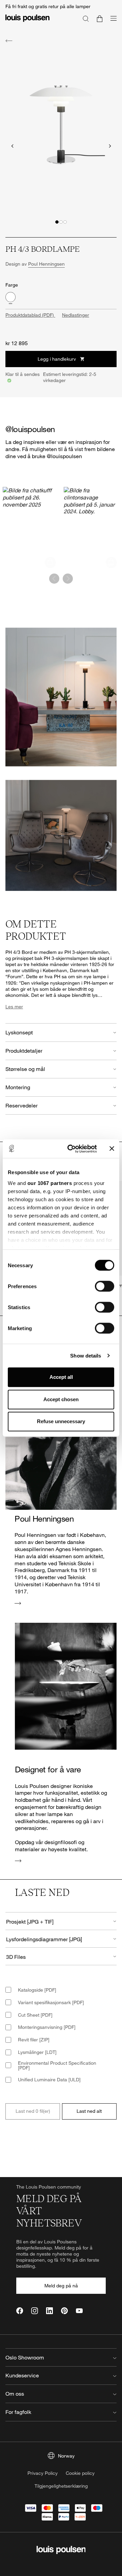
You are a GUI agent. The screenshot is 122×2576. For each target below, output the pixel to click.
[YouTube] (79, 2311)
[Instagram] (35, 2311)
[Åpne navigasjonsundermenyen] (111, 22)
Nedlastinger (76, 315)
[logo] (27, 22)
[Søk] (86, 18)
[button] (57, 222)
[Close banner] (112, 1149)
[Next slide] (110, 146)
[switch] (105, 1286)
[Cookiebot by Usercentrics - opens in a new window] (72, 1149)
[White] (11, 297)
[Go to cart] (100, 18)
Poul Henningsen (46, 264)
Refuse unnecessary (61, 1421)
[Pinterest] (64, 2311)
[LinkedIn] (49, 2311)
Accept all (61, 1377)
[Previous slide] (12, 146)
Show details (86, 1356)
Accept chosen (61, 1399)
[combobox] (61, 1921)
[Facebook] (20, 2311)
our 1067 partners (50, 1183)
